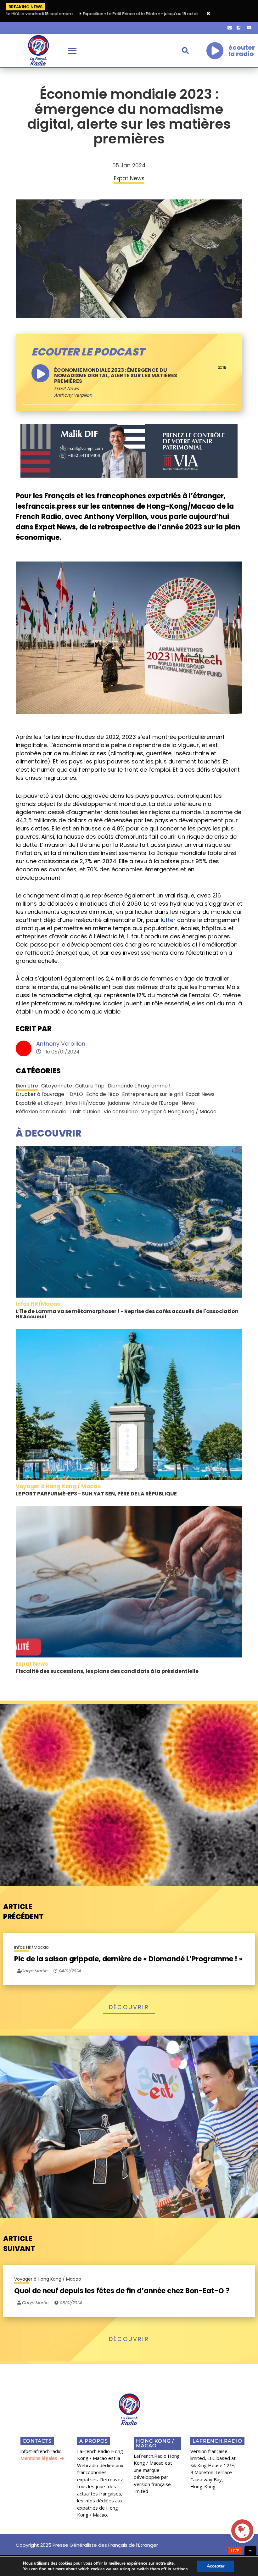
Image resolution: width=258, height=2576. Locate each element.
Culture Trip (90, 1086)
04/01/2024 (69, 1971)
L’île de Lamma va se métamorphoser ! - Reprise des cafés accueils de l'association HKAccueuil (127, 1314)
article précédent (23, 1912)
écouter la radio (242, 51)
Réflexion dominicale (41, 1112)
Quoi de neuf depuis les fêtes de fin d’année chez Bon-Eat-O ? (122, 2291)
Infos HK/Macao (85, 1103)
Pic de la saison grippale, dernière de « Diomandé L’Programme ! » (128, 1959)
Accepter (216, 2566)
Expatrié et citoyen (39, 1103)
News (188, 1103)
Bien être (27, 1086)
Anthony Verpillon (61, 1044)
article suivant (19, 2244)
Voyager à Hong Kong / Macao (179, 1112)
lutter (168, 920)
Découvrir (129, 2007)
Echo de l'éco (103, 1094)
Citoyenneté (57, 1086)
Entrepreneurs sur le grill (152, 1094)
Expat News (66, 388)
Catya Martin (34, 2303)
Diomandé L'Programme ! (139, 1086)
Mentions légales (39, 2458)
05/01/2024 (70, 2303)
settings (180, 2569)
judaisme (119, 1103)
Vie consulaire (121, 1112)
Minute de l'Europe (156, 1103)
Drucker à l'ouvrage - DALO (49, 1094)
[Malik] (129, 450)
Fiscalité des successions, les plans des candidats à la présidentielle (107, 1671)
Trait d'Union (85, 1112)
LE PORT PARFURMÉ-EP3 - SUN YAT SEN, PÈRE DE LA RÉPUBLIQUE (96, 1494)
